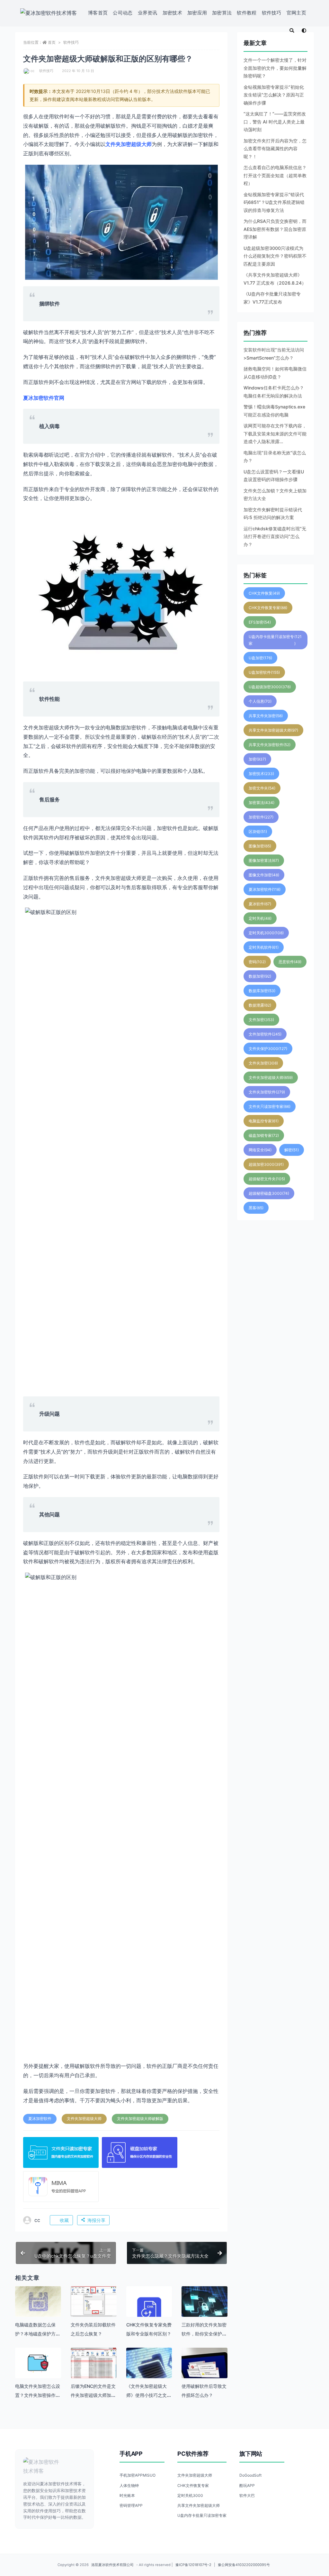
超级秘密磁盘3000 (269, 1193)
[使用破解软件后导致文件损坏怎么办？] (205, 2371)
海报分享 (96, 2220)
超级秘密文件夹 (267, 1179)
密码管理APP (131, 2505)
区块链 (258, 831)
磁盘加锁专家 (264, 1135)
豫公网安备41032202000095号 (244, 2565)
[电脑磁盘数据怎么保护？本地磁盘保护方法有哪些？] (38, 2302)
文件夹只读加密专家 (270, 1106)
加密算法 (222, 13)
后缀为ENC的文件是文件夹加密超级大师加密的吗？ (93, 2395)
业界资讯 (148, 13)
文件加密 (261, 1020)
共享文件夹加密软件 (270, 745)
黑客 (256, 1208)
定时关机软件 (264, 947)
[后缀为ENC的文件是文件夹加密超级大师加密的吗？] (94, 2365)
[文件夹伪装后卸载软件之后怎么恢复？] (94, 2302)
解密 (292, 1150)
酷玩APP (247, 2485)
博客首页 (98, 13)
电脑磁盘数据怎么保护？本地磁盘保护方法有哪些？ (38, 2334)
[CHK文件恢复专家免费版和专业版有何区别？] (149, 2309)
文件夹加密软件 (267, 1092)
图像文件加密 (264, 875)
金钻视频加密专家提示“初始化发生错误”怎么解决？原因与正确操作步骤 (274, 95)
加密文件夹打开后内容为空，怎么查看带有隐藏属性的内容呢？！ (275, 149)
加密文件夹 (262, 788)
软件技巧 (272, 13)
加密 (257, 759)
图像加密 (260, 846)
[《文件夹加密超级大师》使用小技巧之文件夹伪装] (149, 2371)
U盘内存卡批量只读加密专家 (275, 640)
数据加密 (260, 976)
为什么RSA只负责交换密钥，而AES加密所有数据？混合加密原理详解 (275, 229)
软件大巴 (247, 2495)
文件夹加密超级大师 (84, 2119)
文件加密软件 (265, 1034)
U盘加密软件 (264, 672)
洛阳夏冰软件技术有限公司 (112, 2565)
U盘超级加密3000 (270, 687)
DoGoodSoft (250, 2475)
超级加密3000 (266, 1164)
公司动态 (123, 13)
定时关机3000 (266, 933)
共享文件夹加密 (266, 716)
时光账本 (127, 2495)
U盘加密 (260, 658)
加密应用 (197, 13)
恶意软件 (290, 962)
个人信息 (260, 701)
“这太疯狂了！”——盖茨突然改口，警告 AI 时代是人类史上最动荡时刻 (275, 122)
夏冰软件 (260, 904)
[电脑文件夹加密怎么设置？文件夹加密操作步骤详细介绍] (38, 2363)
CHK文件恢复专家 (268, 608)
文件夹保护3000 (268, 1049)
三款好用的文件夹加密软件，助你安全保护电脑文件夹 (204, 2334)
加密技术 (172, 13)
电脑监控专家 (264, 1121)
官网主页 (296, 13)
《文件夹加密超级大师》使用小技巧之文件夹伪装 (149, 2395)
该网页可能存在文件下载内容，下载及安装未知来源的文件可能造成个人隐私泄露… (275, 434)
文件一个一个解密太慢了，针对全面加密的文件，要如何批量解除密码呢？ (275, 68)
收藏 (64, 2220)
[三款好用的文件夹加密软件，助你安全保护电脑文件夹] (205, 2309)
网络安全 (260, 1150)
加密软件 (261, 817)
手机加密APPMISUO (138, 2475)
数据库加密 (262, 991)
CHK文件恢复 (264, 593)
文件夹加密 (263, 1063)
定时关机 (260, 918)
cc (32, 71)
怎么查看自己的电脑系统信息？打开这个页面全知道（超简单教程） (275, 175)
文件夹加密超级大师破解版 (140, 2119)
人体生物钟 (129, 2485)
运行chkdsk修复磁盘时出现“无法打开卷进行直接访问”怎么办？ (275, 536)
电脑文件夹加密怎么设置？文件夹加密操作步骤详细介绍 (38, 2395)
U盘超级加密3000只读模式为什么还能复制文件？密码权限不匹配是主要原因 (275, 256)
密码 (257, 962)
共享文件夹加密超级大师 (273, 730)
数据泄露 (260, 1005)
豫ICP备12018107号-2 (193, 2565)
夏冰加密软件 (40, 2119)
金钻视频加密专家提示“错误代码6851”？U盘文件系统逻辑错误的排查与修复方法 (274, 202)
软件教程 (247, 13)
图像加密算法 (264, 860)
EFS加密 (260, 622)
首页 (52, 42)
